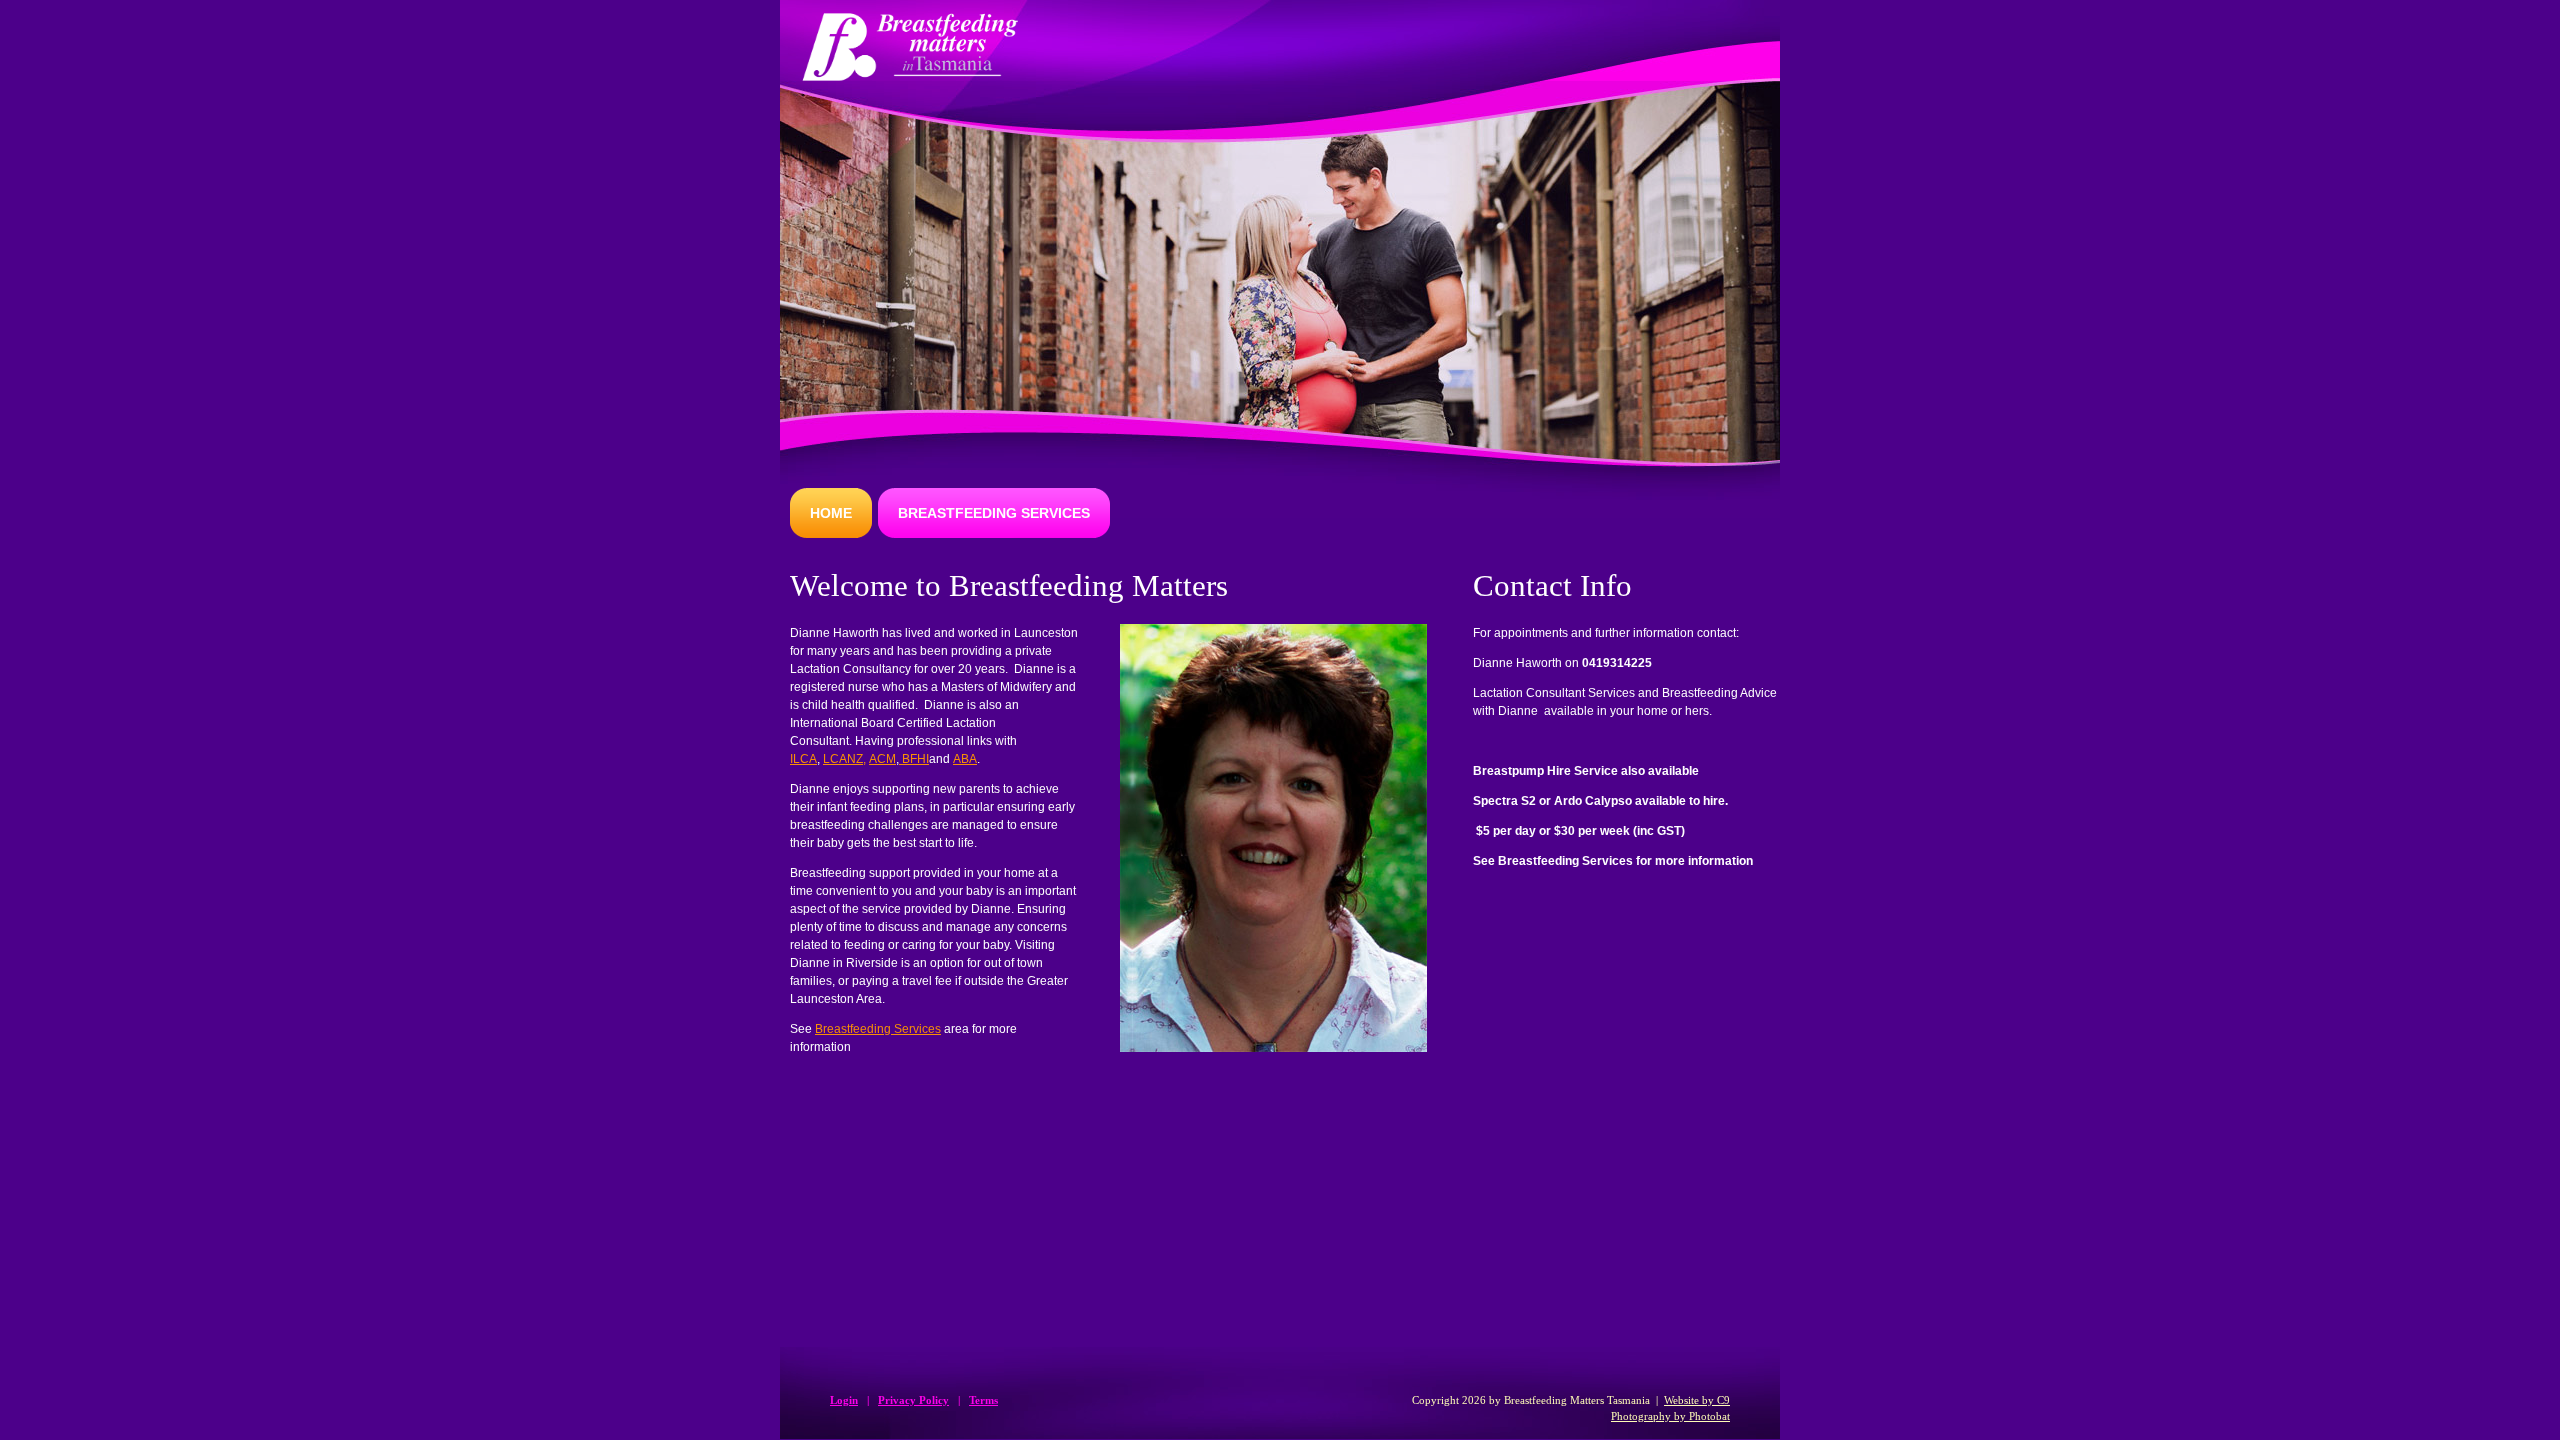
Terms (983, 1400)
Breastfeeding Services (878, 1029)
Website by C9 (1697, 1400)
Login (844, 1400)
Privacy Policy (913, 1400)
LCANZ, (844, 759)
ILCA (803, 759)
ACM (882, 759)
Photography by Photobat (1670, 1416)
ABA (965, 759)
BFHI (914, 759)
